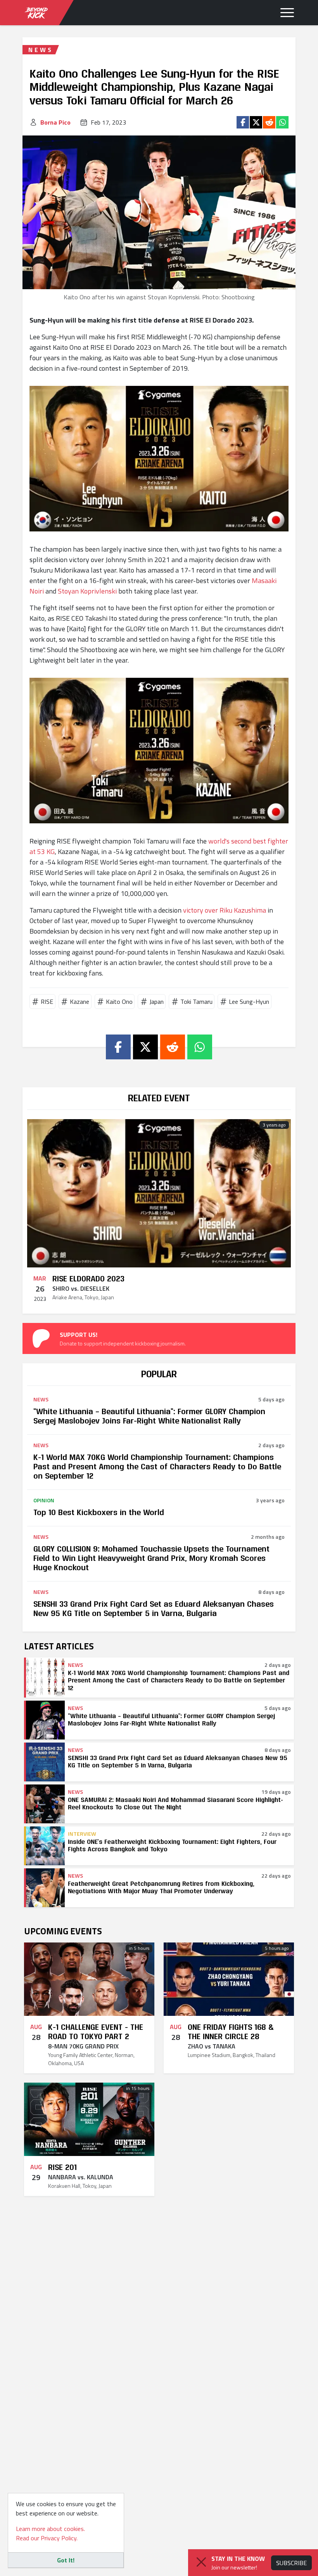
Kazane (79, 1002)
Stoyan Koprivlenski (87, 591)
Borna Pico (55, 122)
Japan (156, 1002)
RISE (47, 1002)
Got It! (66, 2560)
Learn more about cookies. (50, 2529)
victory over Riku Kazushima (225, 910)
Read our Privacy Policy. (47, 2538)
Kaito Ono (119, 1002)
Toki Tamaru (196, 1002)
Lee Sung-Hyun (249, 1002)
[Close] (201, 2562)
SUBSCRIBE (291, 2563)
